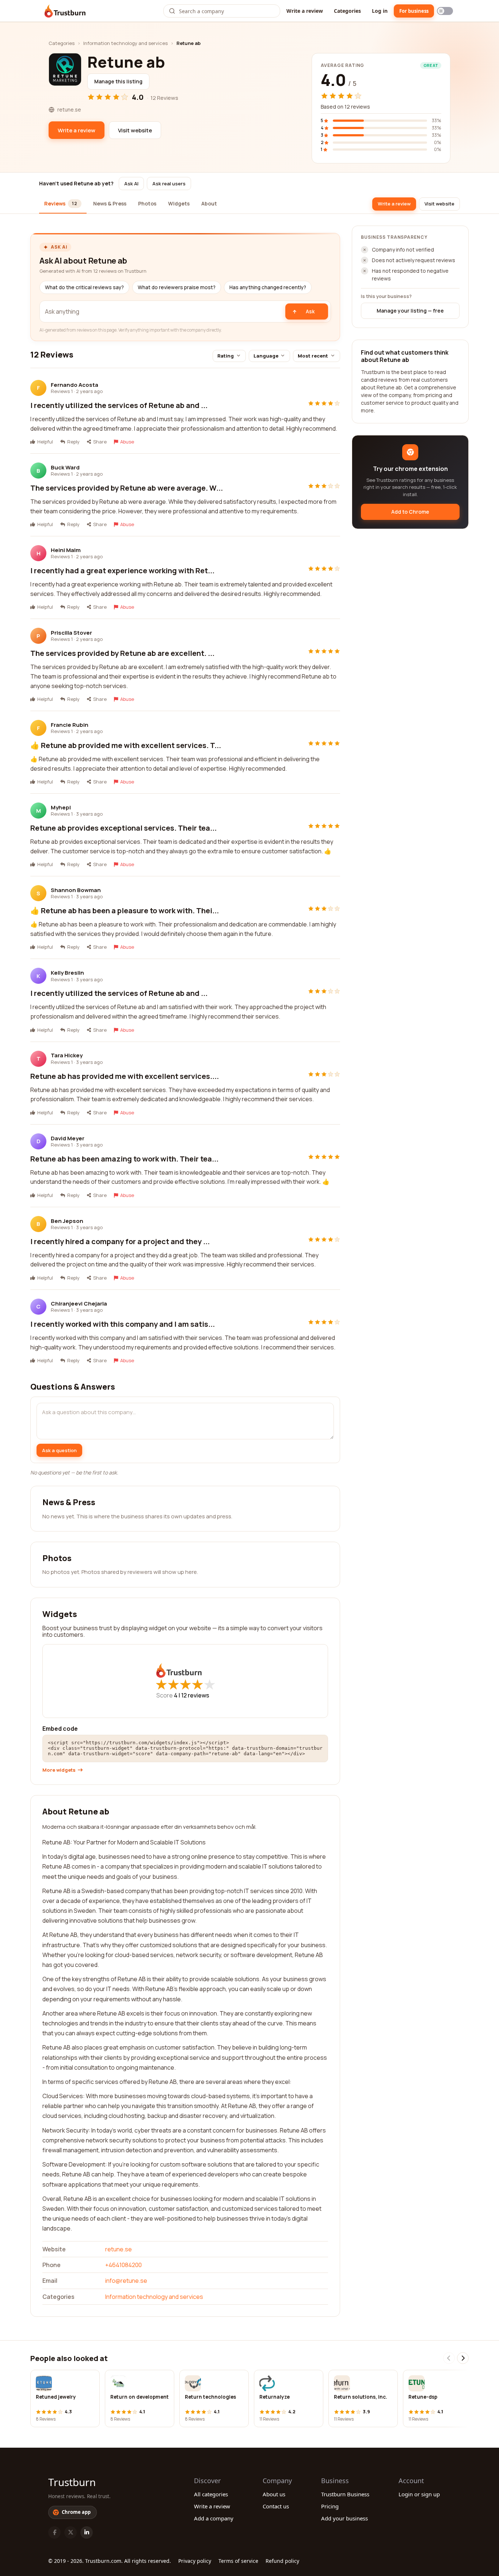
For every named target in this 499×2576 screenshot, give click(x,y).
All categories (211, 2494)
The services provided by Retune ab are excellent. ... (122, 653)
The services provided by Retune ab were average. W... (127, 488)
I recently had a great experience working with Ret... (122, 571)
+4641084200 (123, 2265)
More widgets (59, 1770)
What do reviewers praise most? (177, 287)
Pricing (330, 2506)
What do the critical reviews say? (84, 287)
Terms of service (238, 2561)
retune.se (119, 2249)
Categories (347, 11)
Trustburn (72, 2482)
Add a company (214, 2518)
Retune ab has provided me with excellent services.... (125, 1076)
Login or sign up (419, 2494)
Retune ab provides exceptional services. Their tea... (123, 828)
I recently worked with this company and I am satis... (123, 1324)
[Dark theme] (445, 11)
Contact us (276, 2506)
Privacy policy (195, 2561)
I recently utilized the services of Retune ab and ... (119, 405)
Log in (380, 11)
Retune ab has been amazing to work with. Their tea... (124, 1159)
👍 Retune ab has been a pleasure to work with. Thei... (125, 911)
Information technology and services (125, 43)
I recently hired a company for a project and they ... (120, 1241)
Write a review (305, 11)
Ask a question (59, 1450)
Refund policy (282, 2561)
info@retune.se (126, 2281)
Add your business (344, 2518)
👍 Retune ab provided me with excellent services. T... (126, 745)
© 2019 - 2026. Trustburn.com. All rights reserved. (110, 2561)
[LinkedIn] (87, 2532)
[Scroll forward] (463, 2358)
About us (274, 2494)
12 (195, 1695)
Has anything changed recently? (268, 287)
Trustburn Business (345, 2494)
